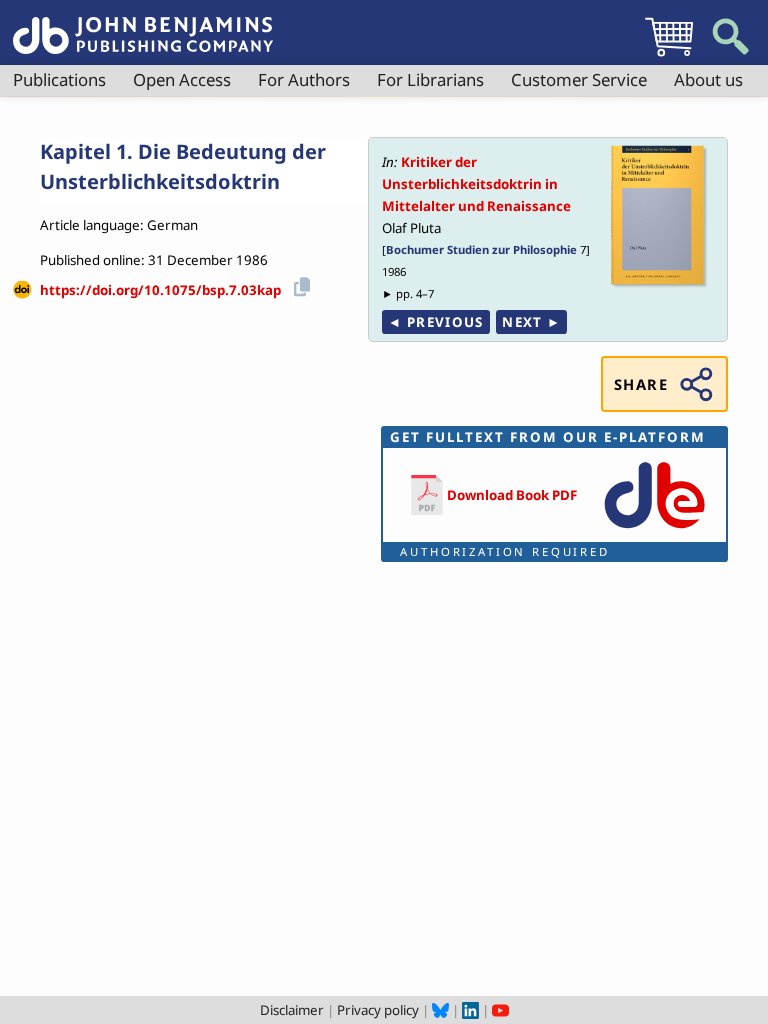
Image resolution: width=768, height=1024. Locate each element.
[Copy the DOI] (298, 283)
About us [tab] (708, 79)
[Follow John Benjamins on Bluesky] (440, 1010)
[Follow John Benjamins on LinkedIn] (470, 1010)
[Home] (143, 24)
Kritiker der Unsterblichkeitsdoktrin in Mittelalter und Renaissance (476, 184)
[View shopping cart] (669, 56)
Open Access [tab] (182, 79)
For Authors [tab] (304, 79)
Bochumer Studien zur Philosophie (481, 249)
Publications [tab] (59, 79)
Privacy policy (378, 1010)
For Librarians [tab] (430, 79)
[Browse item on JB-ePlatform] (654, 530)
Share (641, 384)
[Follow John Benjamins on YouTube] (500, 1010)
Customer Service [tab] (579, 79)
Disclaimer (292, 1010)
